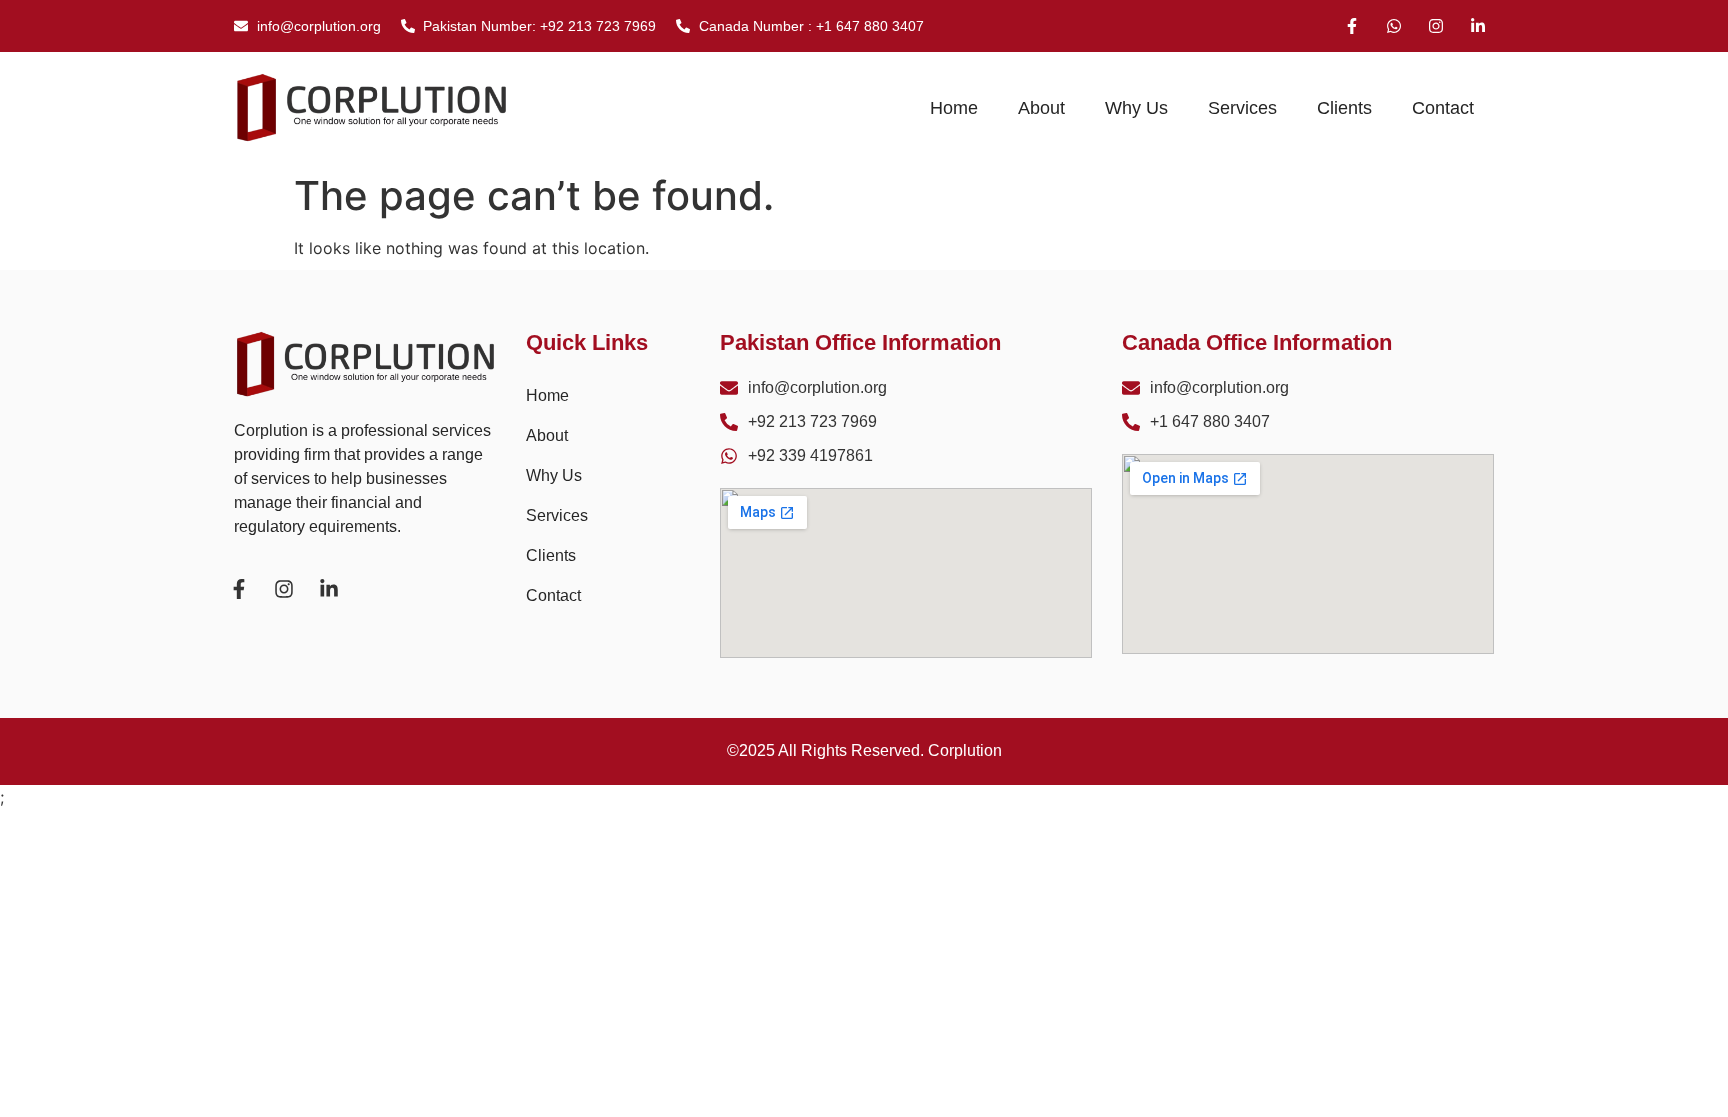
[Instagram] (1436, 26)
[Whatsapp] (1394, 26)
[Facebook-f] (1352, 26)
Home (954, 108)
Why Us (1136, 108)
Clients (1344, 108)
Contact (1443, 108)
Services (1242, 108)
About (1041, 108)
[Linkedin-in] (1478, 26)
